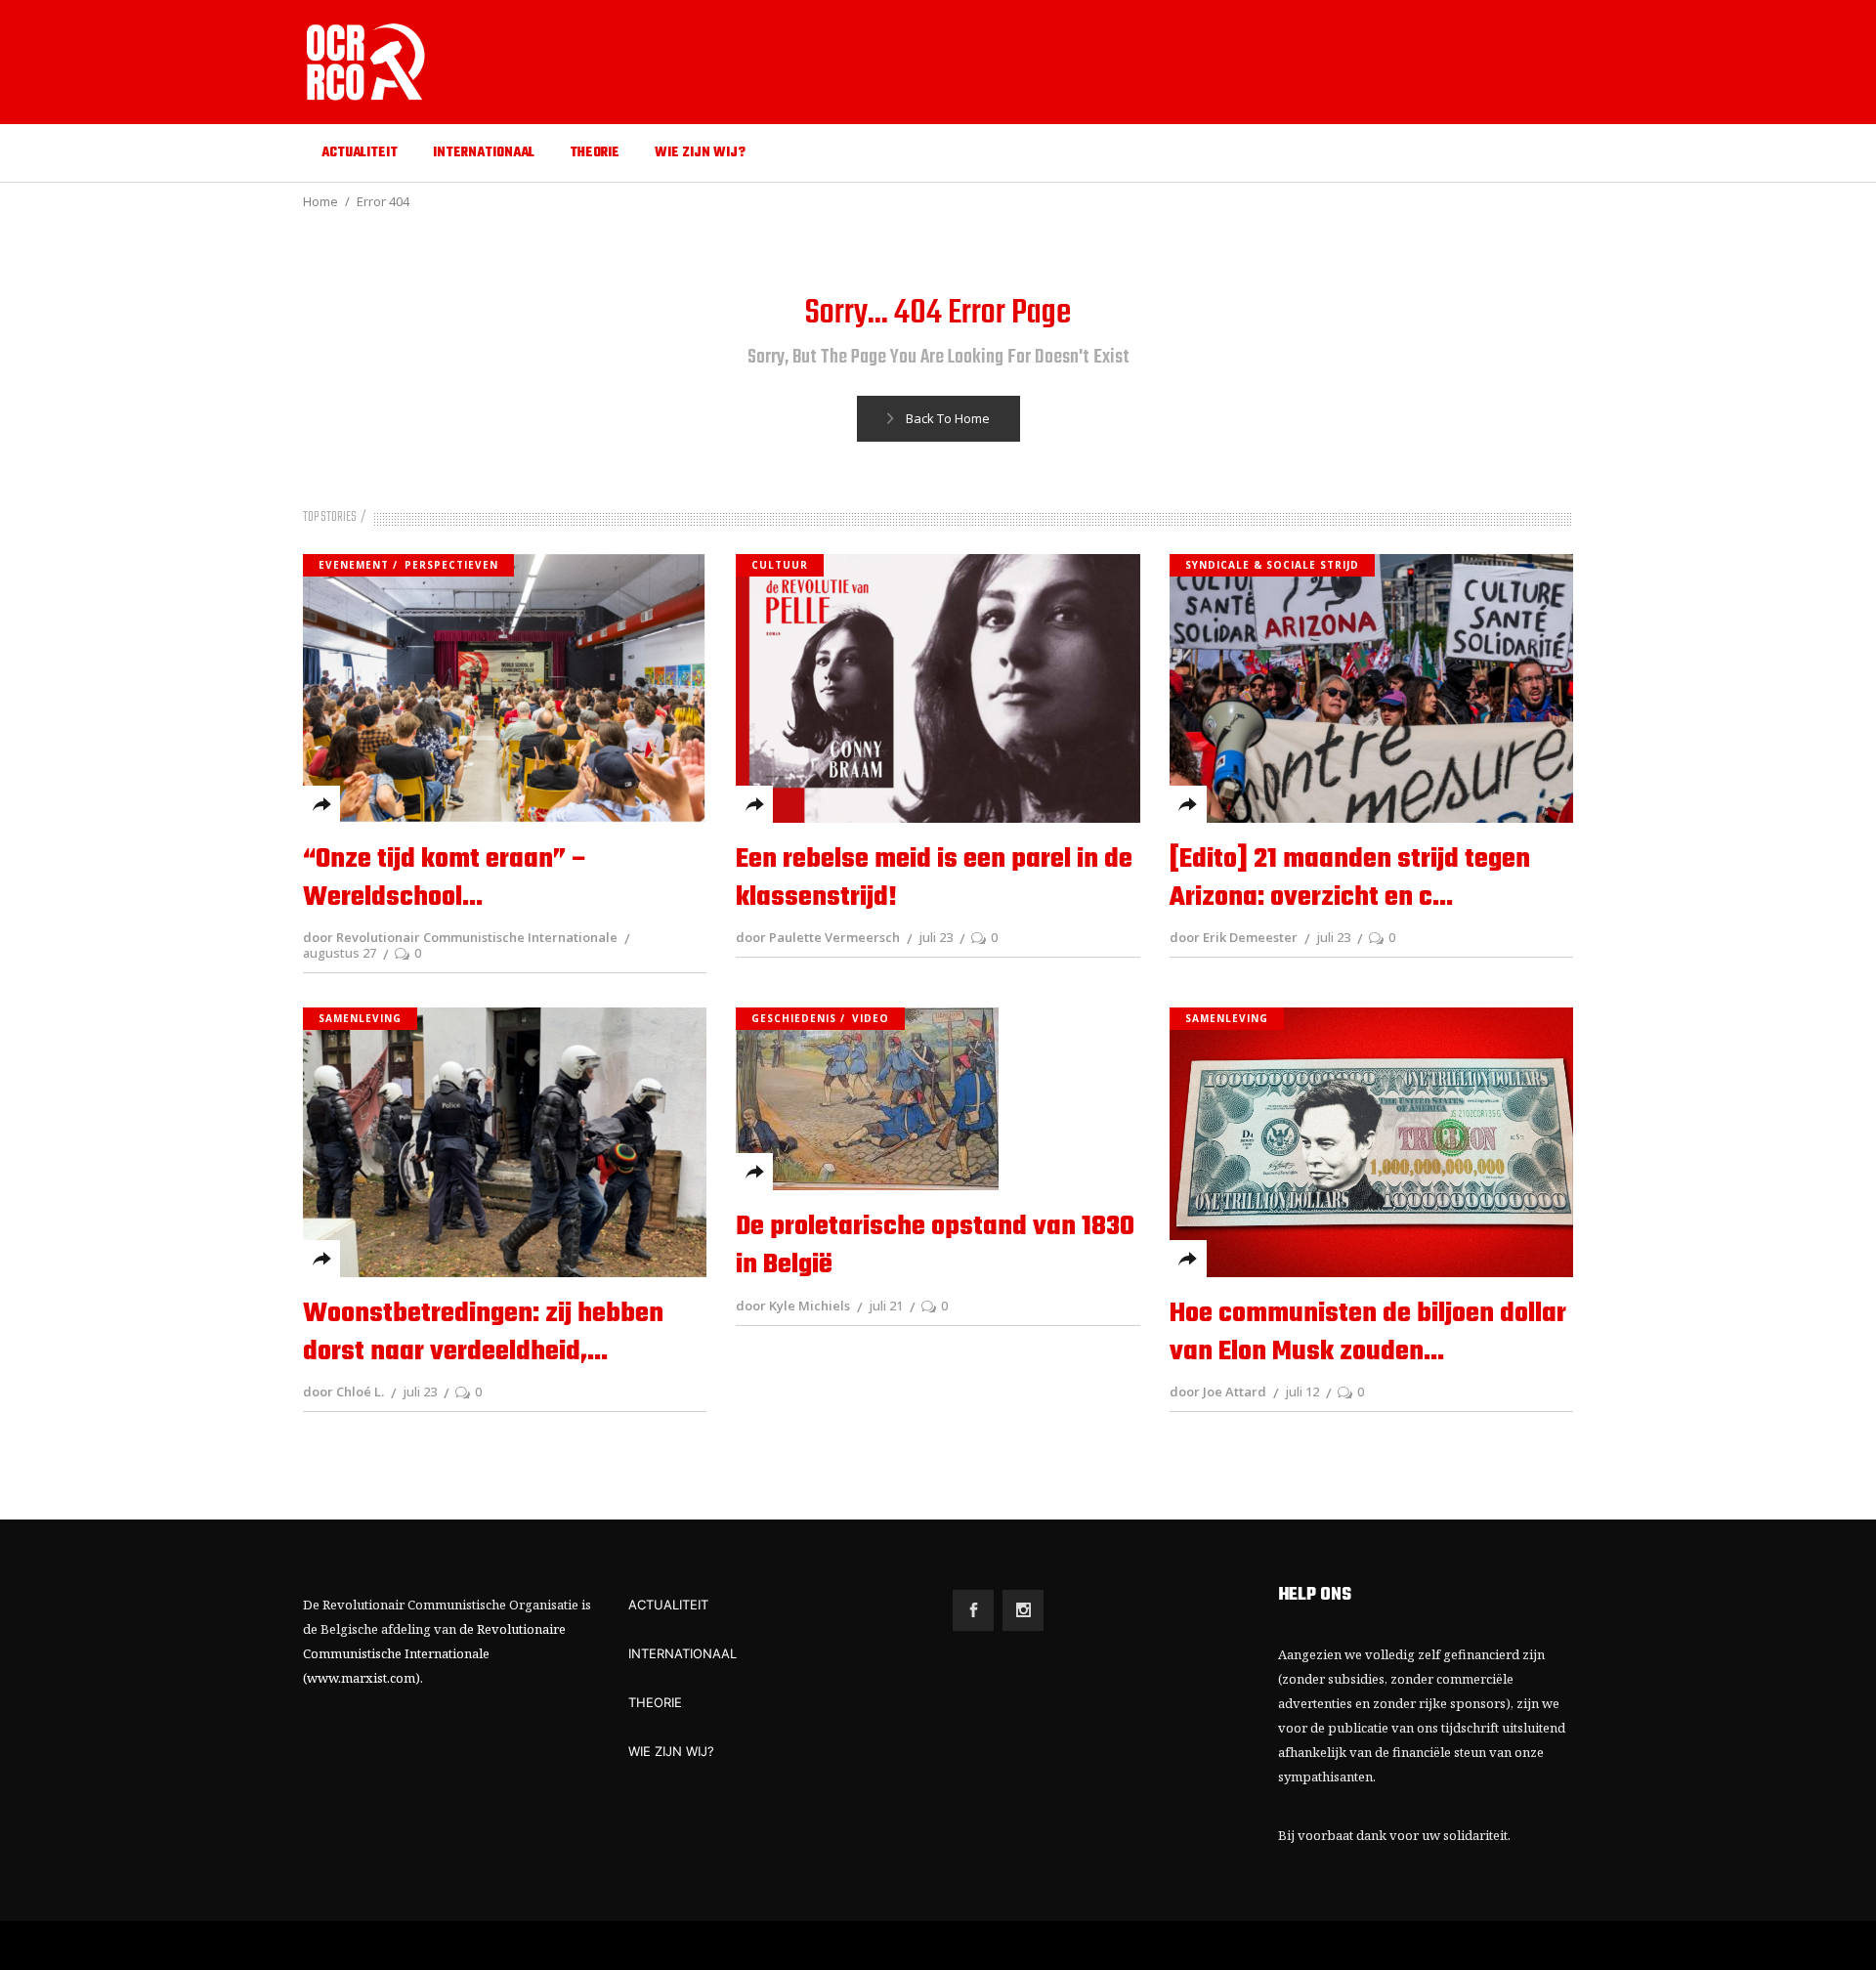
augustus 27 (340, 953)
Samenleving (360, 1018)
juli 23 (936, 937)
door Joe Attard (1218, 1392)
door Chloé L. (343, 1392)
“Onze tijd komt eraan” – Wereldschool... (446, 878)
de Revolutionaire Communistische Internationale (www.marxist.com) (434, 1653)
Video (871, 1018)
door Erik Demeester (1234, 937)
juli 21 (886, 1306)
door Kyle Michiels (793, 1306)
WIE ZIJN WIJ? (671, 1751)
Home (320, 201)
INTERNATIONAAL (682, 1653)
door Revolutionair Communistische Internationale (460, 937)
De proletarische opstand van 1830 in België (935, 1246)
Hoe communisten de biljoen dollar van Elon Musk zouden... (1368, 1333)
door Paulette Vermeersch (818, 937)
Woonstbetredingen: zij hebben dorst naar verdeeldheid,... (483, 1333)
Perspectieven (451, 565)
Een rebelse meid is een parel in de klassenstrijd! (934, 878)
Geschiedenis (794, 1018)
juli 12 (1302, 1392)
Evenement (354, 565)
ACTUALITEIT (668, 1605)
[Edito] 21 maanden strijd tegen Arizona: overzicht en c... (1350, 878)
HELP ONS (1315, 1595)
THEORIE (655, 1702)
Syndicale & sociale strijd (1272, 565)
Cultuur (780, 565)
